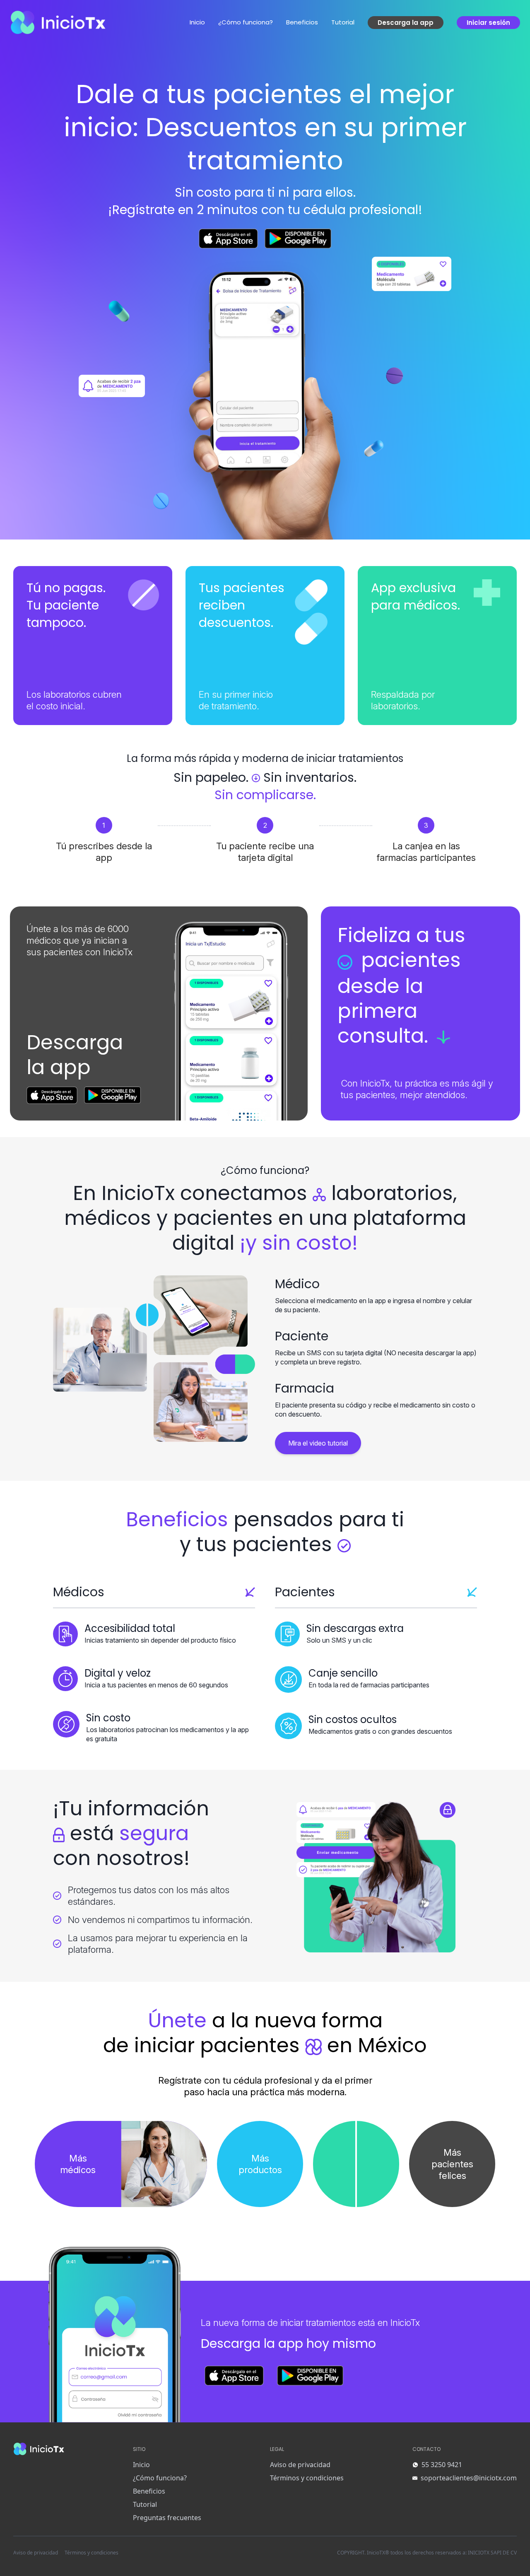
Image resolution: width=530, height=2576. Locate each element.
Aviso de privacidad (300, 2465)
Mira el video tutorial (318, 1443)
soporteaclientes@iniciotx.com (469, 2478)
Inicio (197, 22)
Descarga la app (406, 23)
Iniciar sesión (488, 23)
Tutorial (343, 22)
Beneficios (302, 22)
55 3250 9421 (442, 2465)
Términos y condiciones (307, 2478)
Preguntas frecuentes (167, 2518)
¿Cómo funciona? (246, 22)
